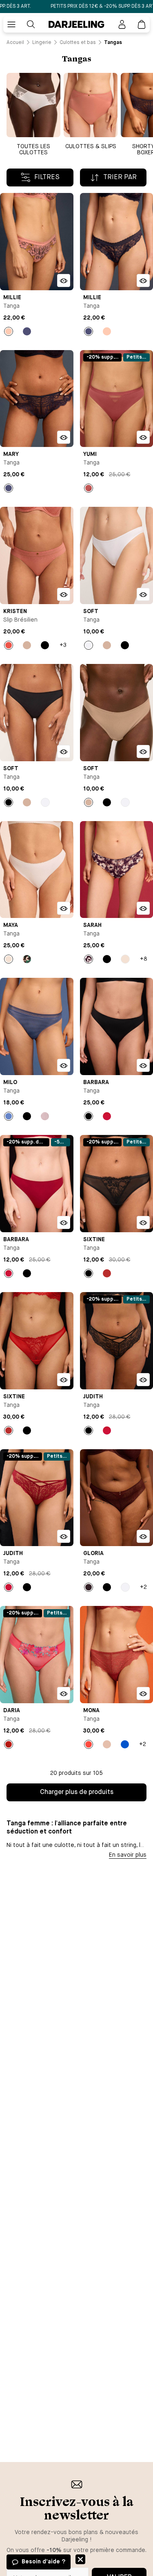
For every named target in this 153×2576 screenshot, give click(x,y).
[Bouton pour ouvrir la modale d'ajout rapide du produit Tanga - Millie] (64, 280)
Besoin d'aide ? (43, 2562)
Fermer (80, 2559)
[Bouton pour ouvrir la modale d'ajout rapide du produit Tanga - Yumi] (143, 437)
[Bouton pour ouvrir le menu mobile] (11, 24)
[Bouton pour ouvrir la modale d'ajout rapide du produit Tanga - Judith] (143, 1380)
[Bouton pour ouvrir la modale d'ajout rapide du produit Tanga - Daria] (64, 1693)
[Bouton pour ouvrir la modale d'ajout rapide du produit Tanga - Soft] (143, 594)
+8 (144, 959)
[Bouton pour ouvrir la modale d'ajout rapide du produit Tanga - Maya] (64, 908)
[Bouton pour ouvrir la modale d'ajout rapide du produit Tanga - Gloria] (143, 1536)
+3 (63, 645)
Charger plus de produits (77, 1792)
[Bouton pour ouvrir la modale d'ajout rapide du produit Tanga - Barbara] (143, 1065)
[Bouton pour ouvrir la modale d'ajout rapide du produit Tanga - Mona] (143, 1693)
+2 (143, 1587)
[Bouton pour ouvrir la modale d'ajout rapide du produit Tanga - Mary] (64, 437)
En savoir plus (128, 1855)
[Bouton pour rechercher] (31, 24)
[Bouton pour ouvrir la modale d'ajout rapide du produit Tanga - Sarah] (143, 908)
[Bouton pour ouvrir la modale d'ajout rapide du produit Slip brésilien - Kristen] (64, 594)
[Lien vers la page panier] (142, 24)
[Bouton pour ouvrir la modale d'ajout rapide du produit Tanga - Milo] (64, 1065)
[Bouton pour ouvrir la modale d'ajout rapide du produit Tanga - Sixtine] (143, 1222)
